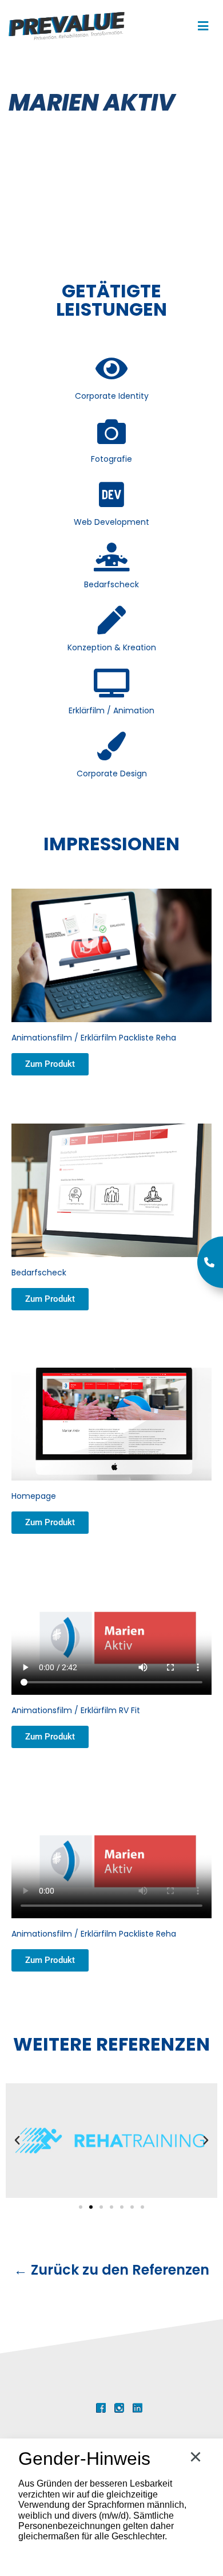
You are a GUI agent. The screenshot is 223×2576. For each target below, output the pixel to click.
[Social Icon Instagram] (119, 2408)
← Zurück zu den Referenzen (111, 2270)
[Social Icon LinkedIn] (138, 2408)
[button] (17, 2141)
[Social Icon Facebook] (101, 2408)
